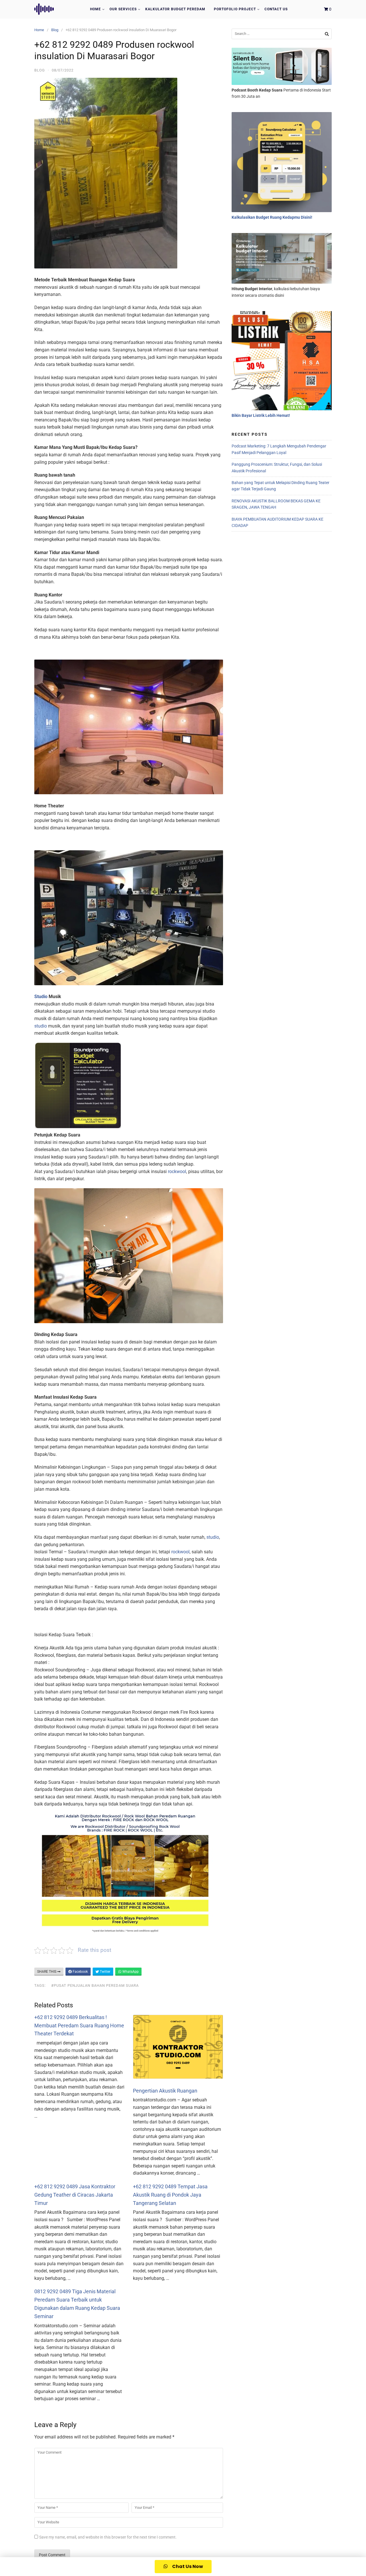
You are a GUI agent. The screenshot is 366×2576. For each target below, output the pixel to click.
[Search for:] (282, 34)
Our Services (123, 9)
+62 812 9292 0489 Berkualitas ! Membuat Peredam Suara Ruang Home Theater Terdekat (79, 2025)
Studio (41, 997)
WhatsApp (130, 1972)
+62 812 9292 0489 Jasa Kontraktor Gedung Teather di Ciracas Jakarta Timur (75, 2195)
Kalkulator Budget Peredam (175, 9)
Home (96, 9)
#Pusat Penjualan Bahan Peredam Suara (95, 1985)
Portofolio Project (235, 9)
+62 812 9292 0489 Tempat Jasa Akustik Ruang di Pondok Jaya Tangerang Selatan (170, 2195)
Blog (55, 30)
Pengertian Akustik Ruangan (165, 2091)
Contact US (276, 9)
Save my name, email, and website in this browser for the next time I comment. (108, 2537)
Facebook (80, 1972)
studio (41, 1026)
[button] (183, 2567)
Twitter (105, 1972)
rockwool (177, 1171)
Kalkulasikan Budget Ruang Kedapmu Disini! (272, 217)
